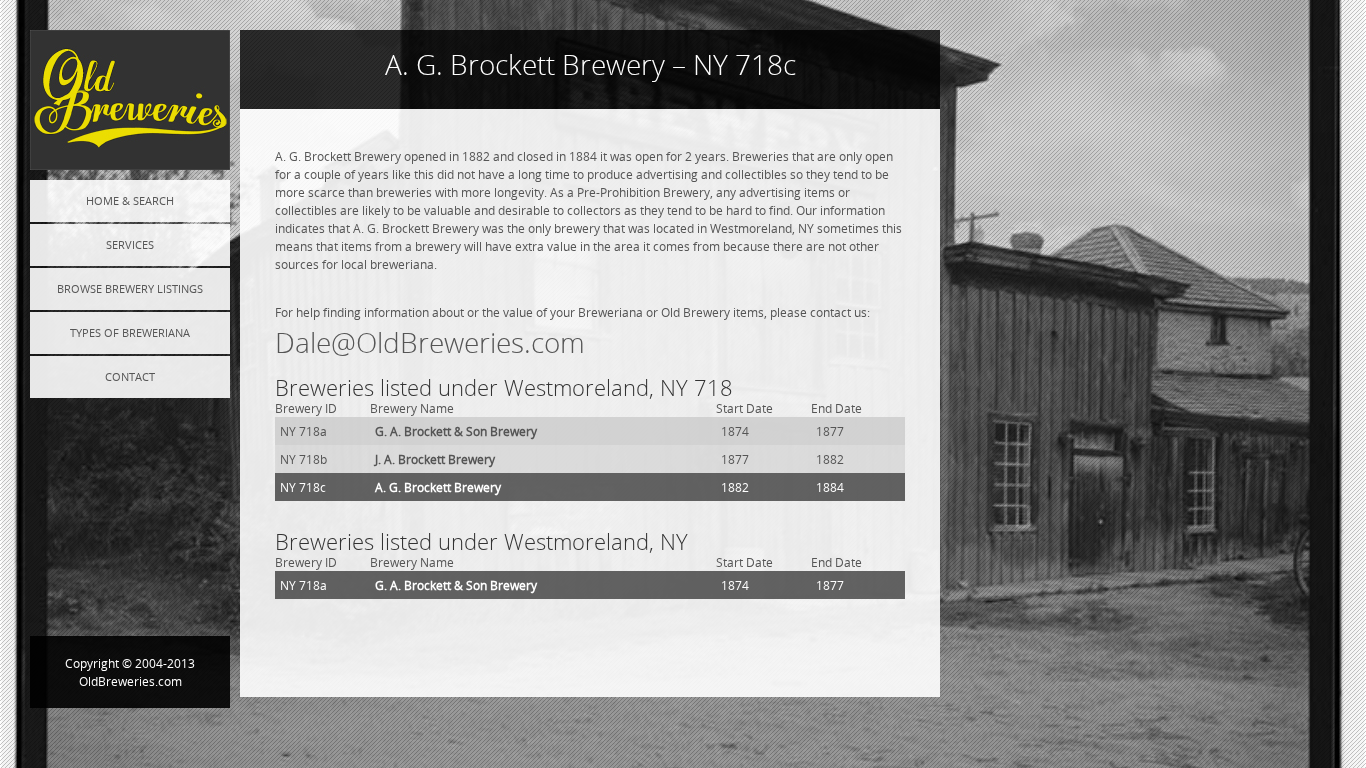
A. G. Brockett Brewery (438, 487)
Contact (130, 376)
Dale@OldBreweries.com (430, 342)
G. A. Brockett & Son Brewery (456, 431)
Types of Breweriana (130, 332)
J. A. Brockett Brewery (435, 459)
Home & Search (130, 200)
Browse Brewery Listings (130, 288)
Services (130, 244)
